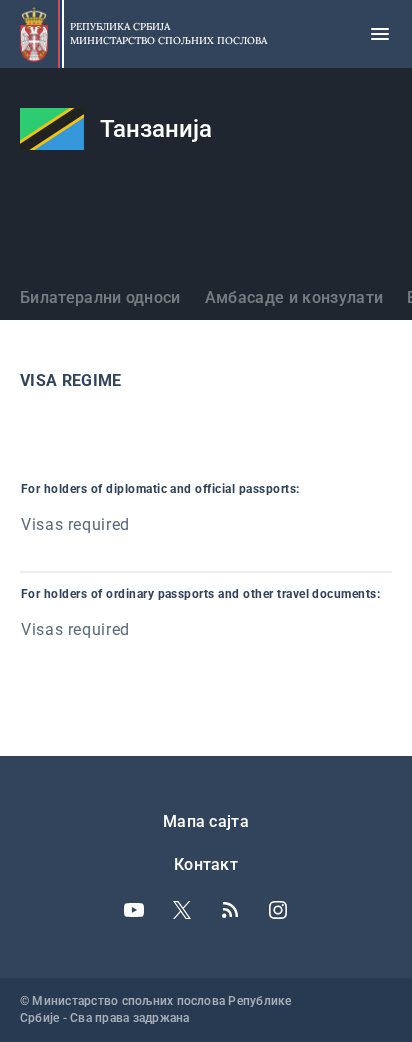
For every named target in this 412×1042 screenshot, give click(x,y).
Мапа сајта (206, 821)
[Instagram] (278, 910)
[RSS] (230, 910)
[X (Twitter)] (182, 910)
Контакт (206, 864)
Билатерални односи (100, 297)
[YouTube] (134, 910)
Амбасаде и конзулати (294, 297)
